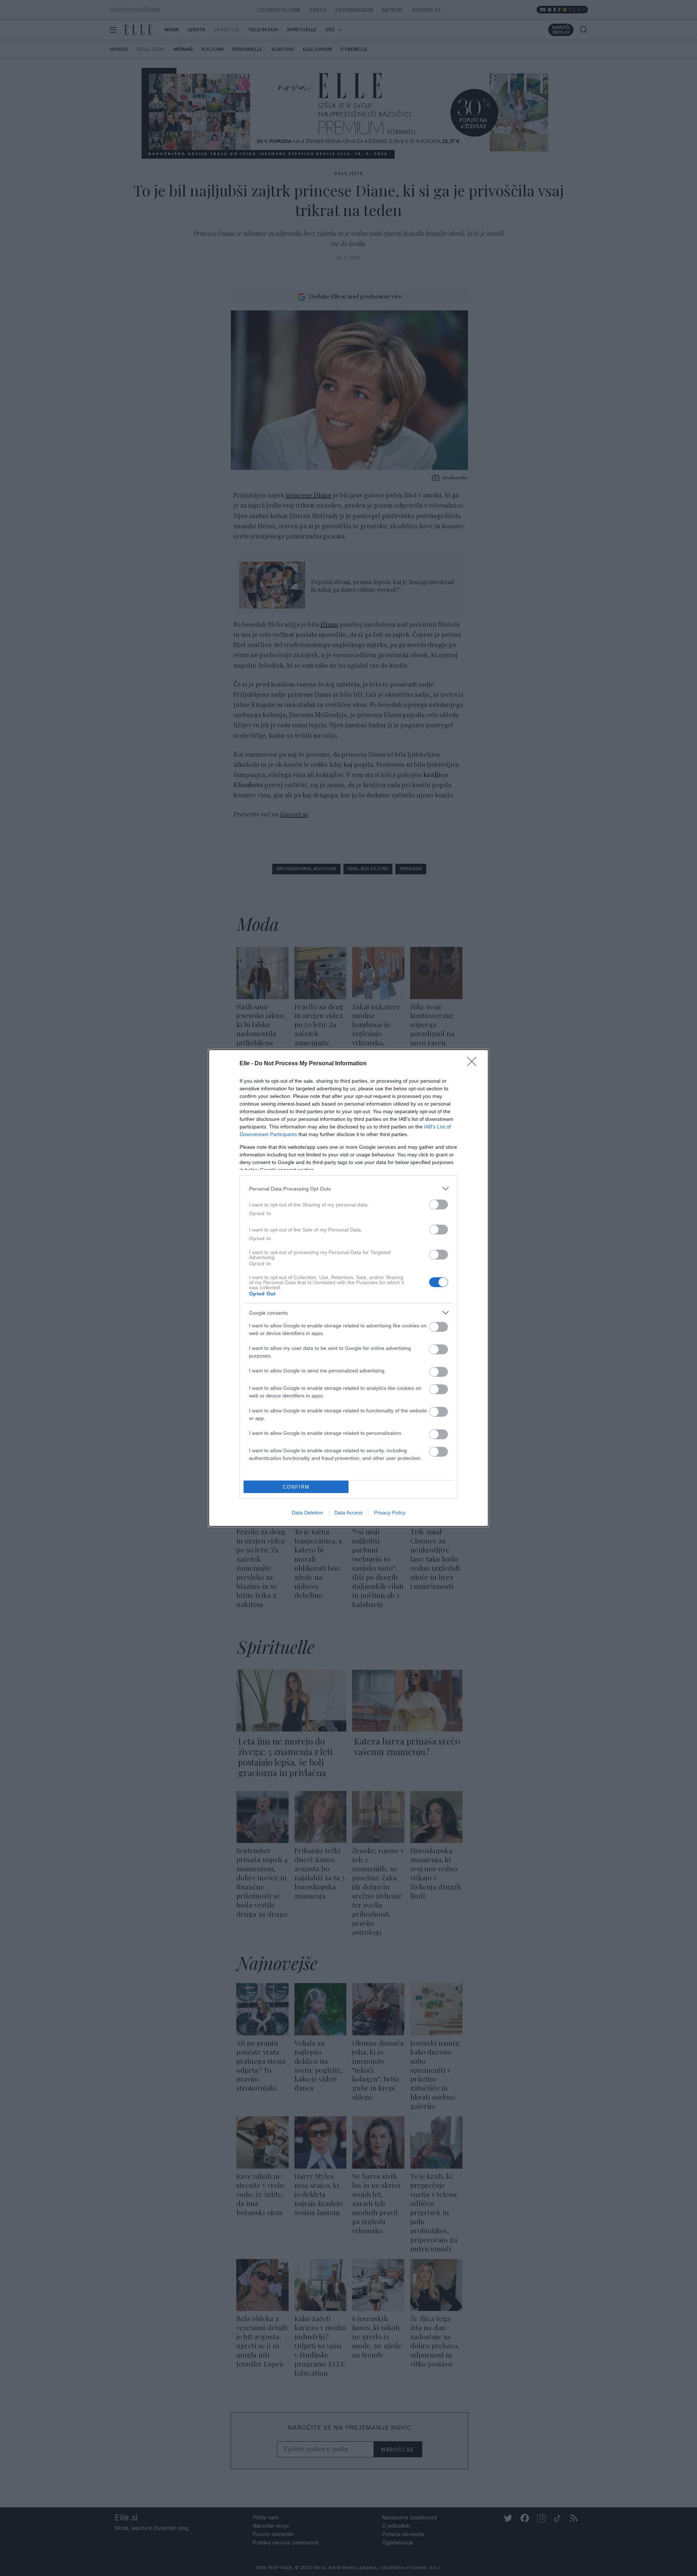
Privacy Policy (390, 1513)
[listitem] (348, 1189)
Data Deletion (307, 1513)
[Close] (474, 1064)
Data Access (348, 1513)
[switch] (439, 1204)
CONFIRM (296, 1487)
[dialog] (348, 1288)
